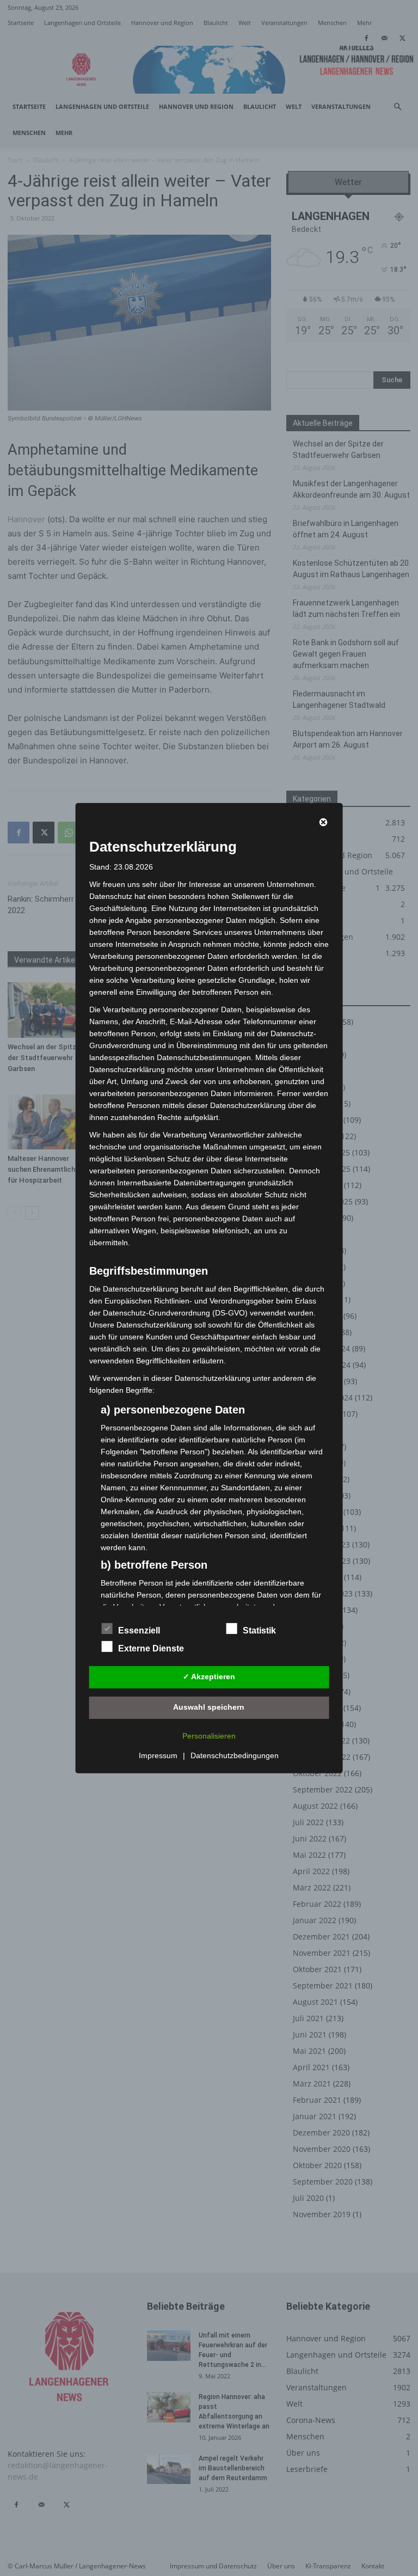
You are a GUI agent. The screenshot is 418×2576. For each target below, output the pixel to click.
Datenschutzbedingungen (235, 1755)
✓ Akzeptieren (209, 1676)
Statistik (259, 1630)
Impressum (158, 1755)
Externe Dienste (151, 1648)
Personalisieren (209, 1736)
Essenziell (139, 1630)
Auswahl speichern (209, 1707)
